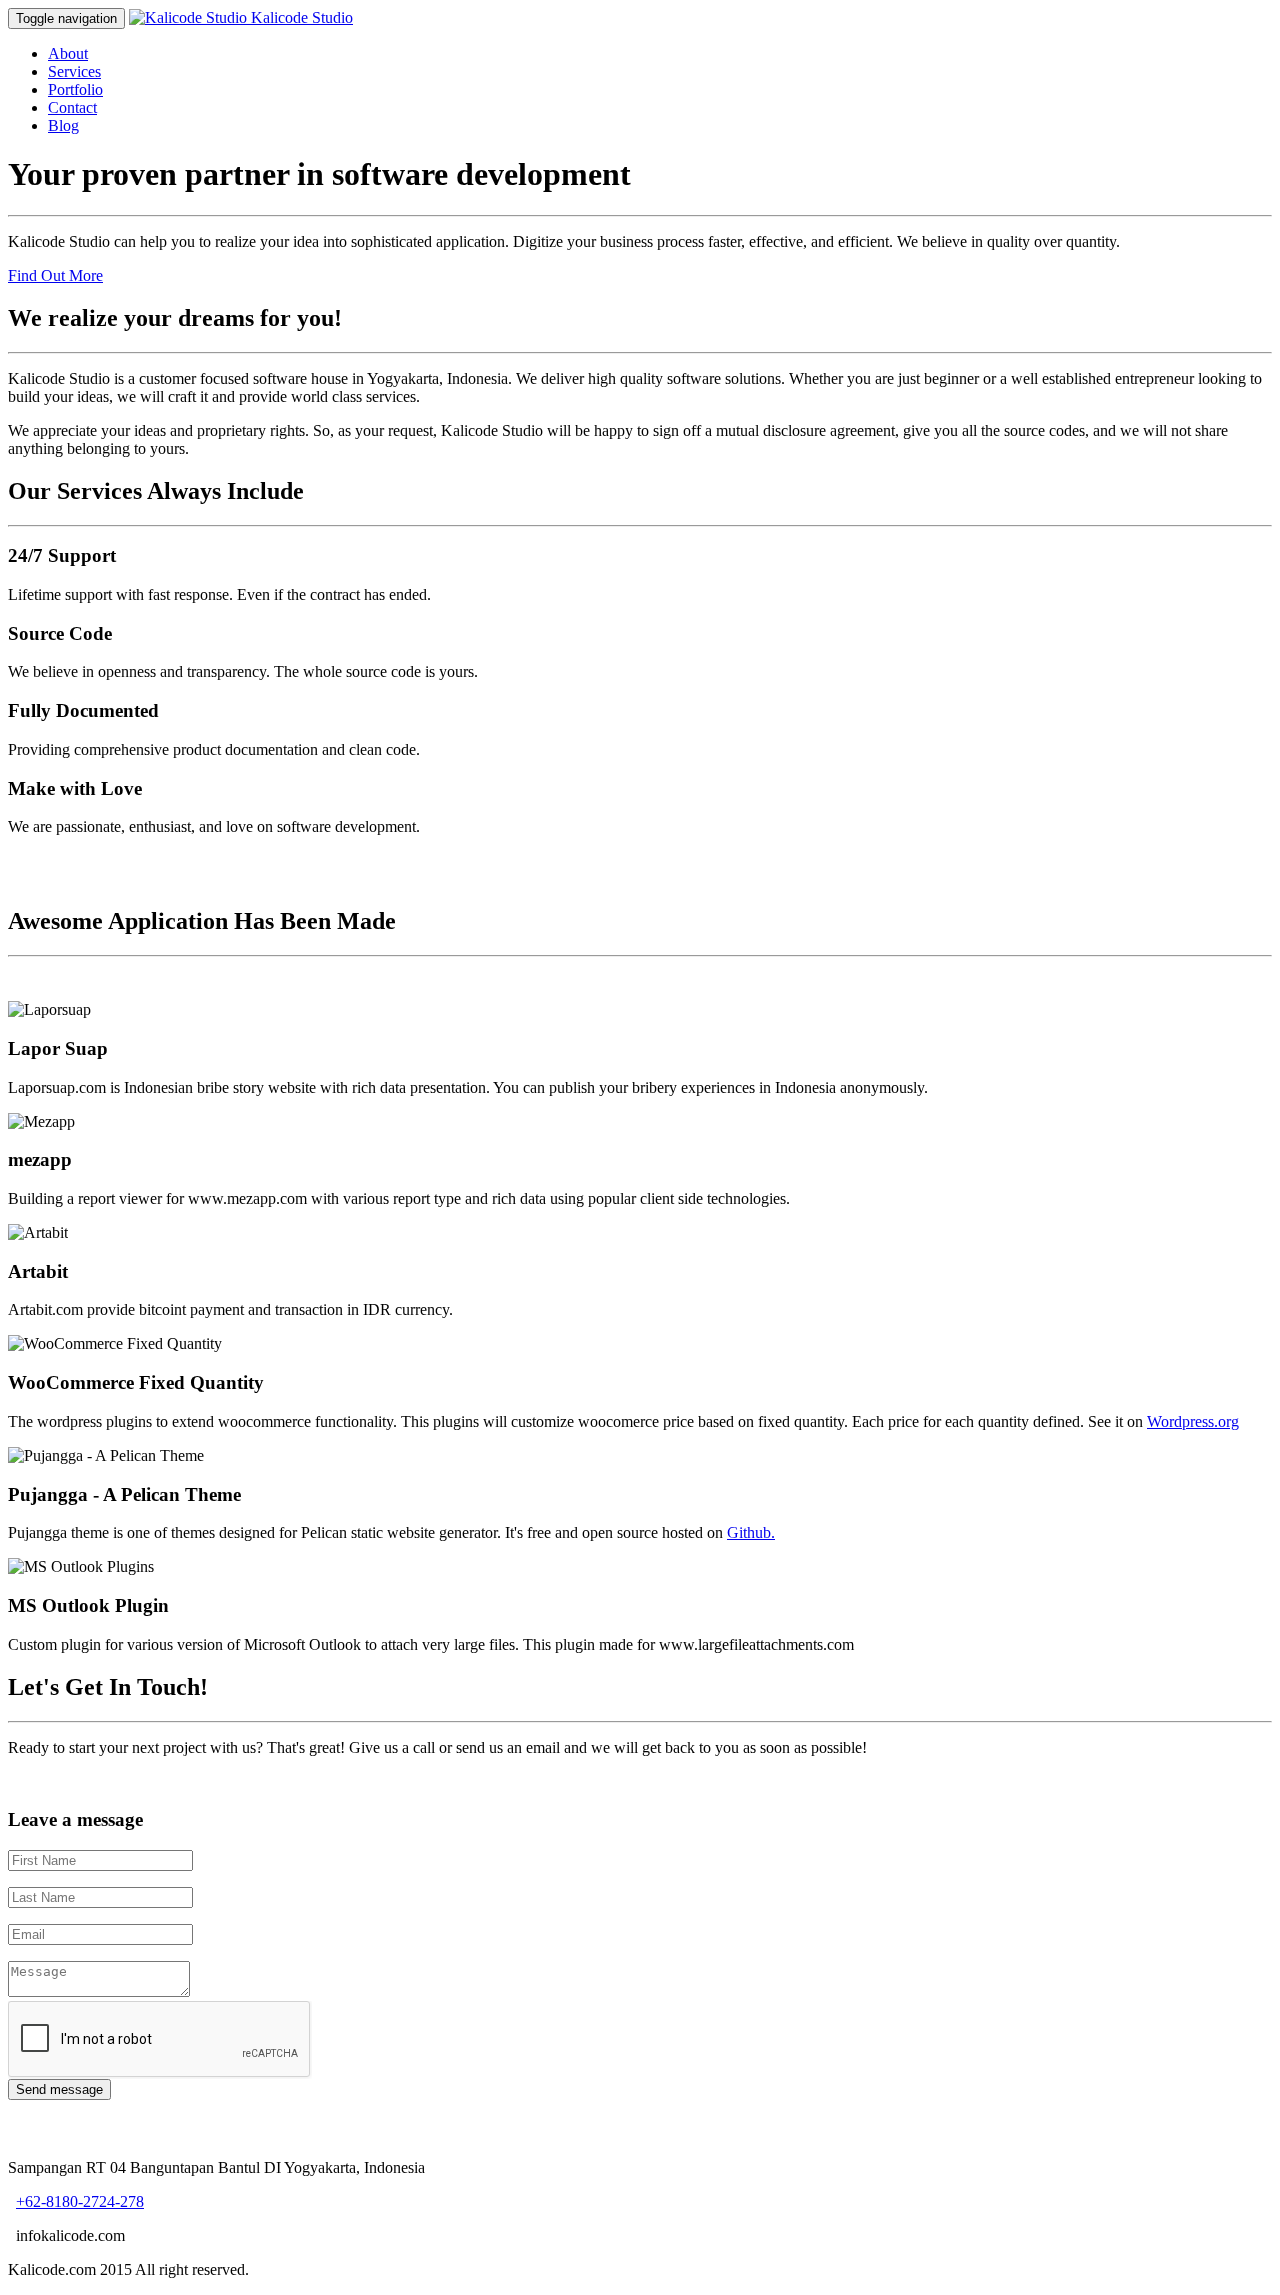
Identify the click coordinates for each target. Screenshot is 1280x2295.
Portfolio (75, 89)
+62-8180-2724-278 (80, 2201)
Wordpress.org (1193, 1421)
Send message (59, 2089)
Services (74, 71)
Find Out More (55, 275)
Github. (751, 1532)
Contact (72, 107)
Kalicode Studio (302, 17)
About (68, 53)
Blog (63, 125)
